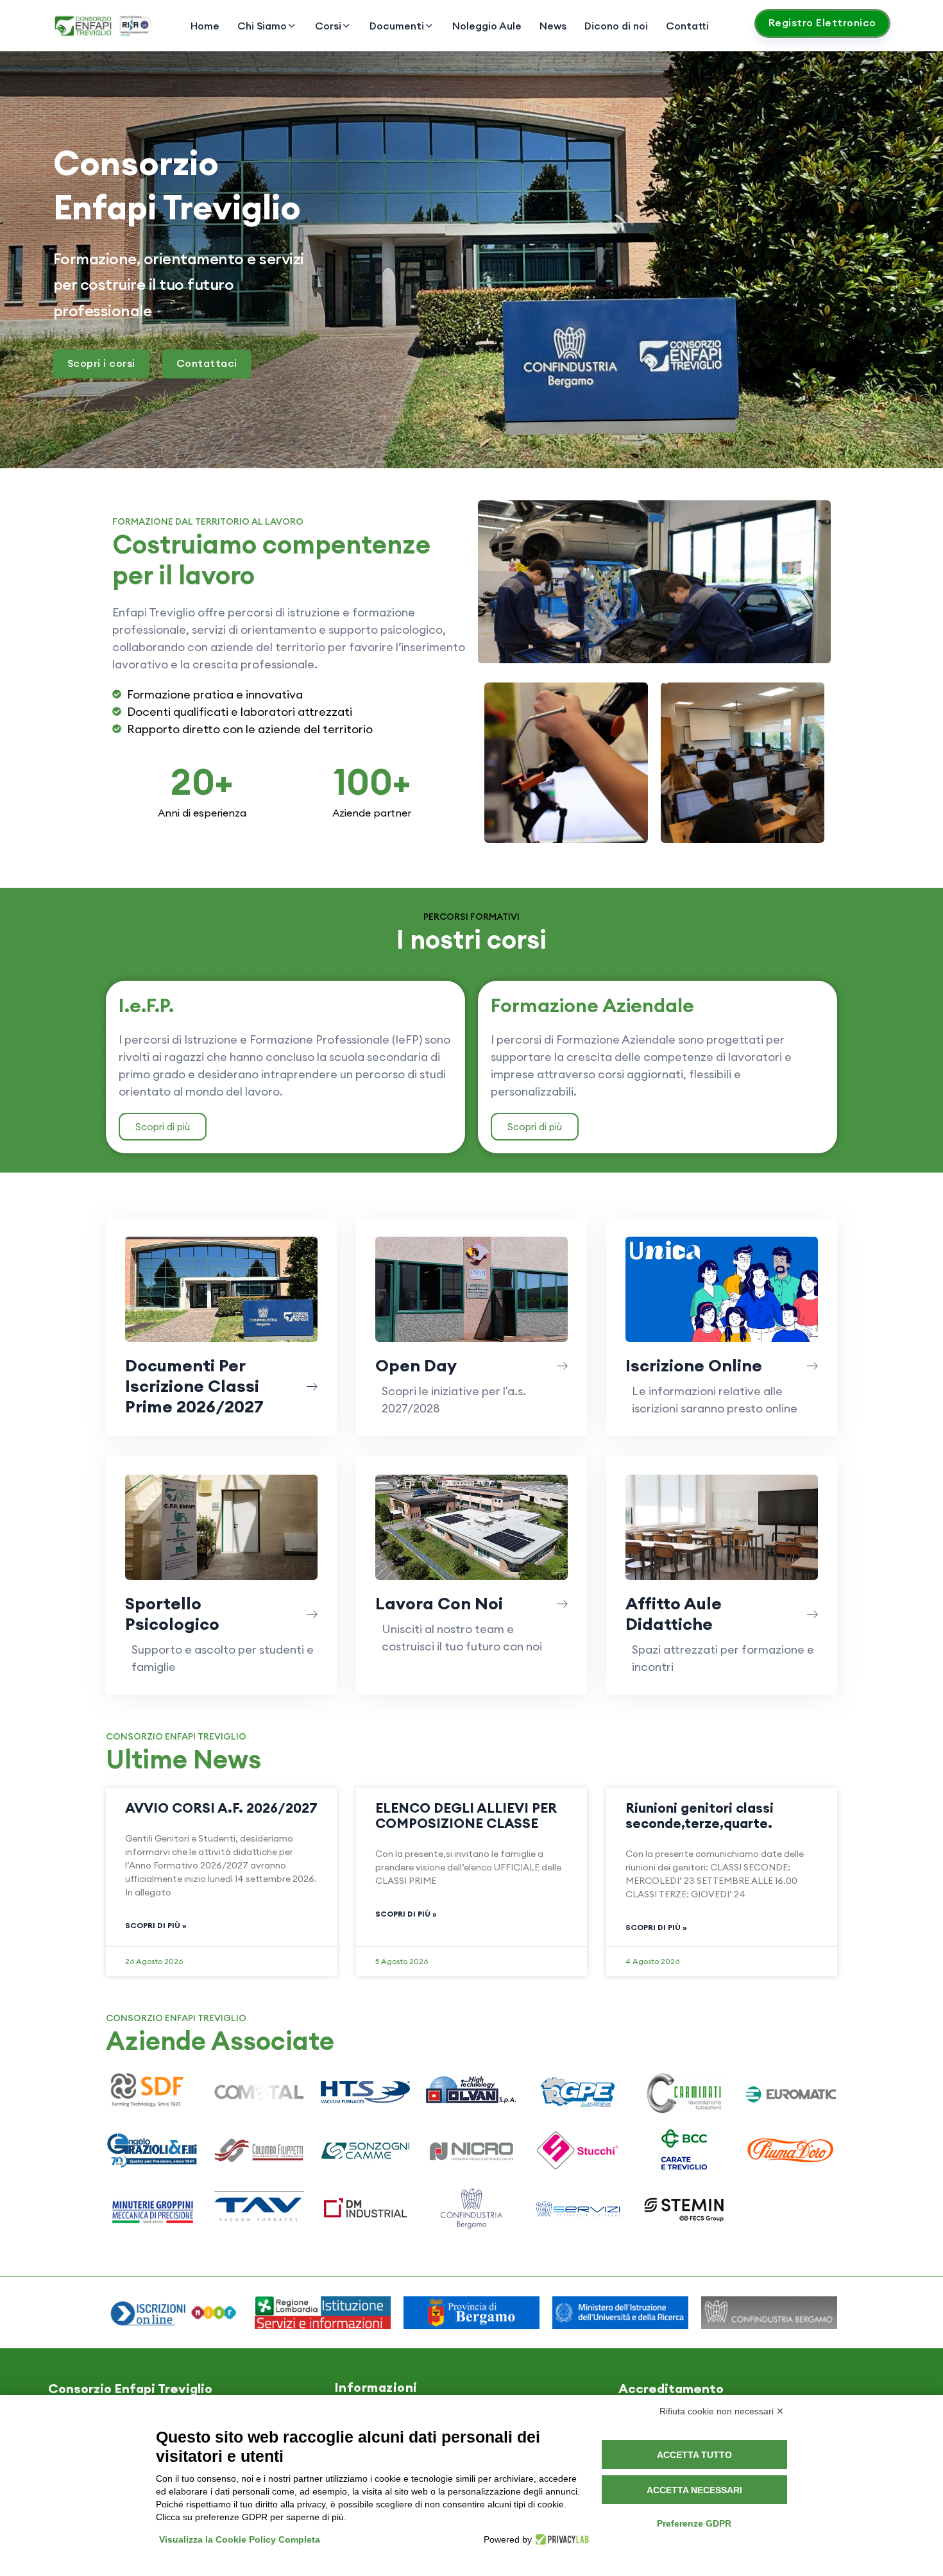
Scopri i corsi (101, 363)
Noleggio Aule (487, 26)
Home (205, 26)
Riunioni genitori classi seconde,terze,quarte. (700, 1816)
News (553, 26)
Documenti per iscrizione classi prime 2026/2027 (194, 1386)
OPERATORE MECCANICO (566, 769)
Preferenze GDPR (694, 2523)
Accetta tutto (694, 2455)
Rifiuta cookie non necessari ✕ (722, 2411)
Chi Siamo (262, 26)
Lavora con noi (439, 1603)
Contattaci (207, 363)
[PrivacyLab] (560, 2539)
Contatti (687, 26)
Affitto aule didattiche (674, 1614)
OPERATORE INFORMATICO (743, 769)
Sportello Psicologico (172, 1614)
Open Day (416, 1365)
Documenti (397, 26)
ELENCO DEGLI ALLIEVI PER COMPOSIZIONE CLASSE (466, 1816)
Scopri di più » (156, 1925)
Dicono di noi (616, 26)
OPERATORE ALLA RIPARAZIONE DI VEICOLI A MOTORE (655, 588)
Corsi (328, 26)
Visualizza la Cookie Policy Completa (240, 2539)
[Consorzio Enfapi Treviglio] (104, 26)
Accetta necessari (694, 2490)
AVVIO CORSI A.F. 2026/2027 (221, 1808)
